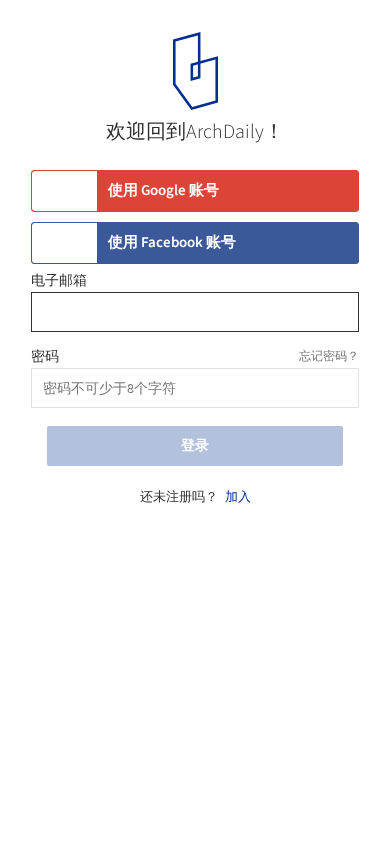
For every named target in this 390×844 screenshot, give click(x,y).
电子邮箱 (59, 281)
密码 (45, 357)
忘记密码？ (329, 356)
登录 (195, 446)
